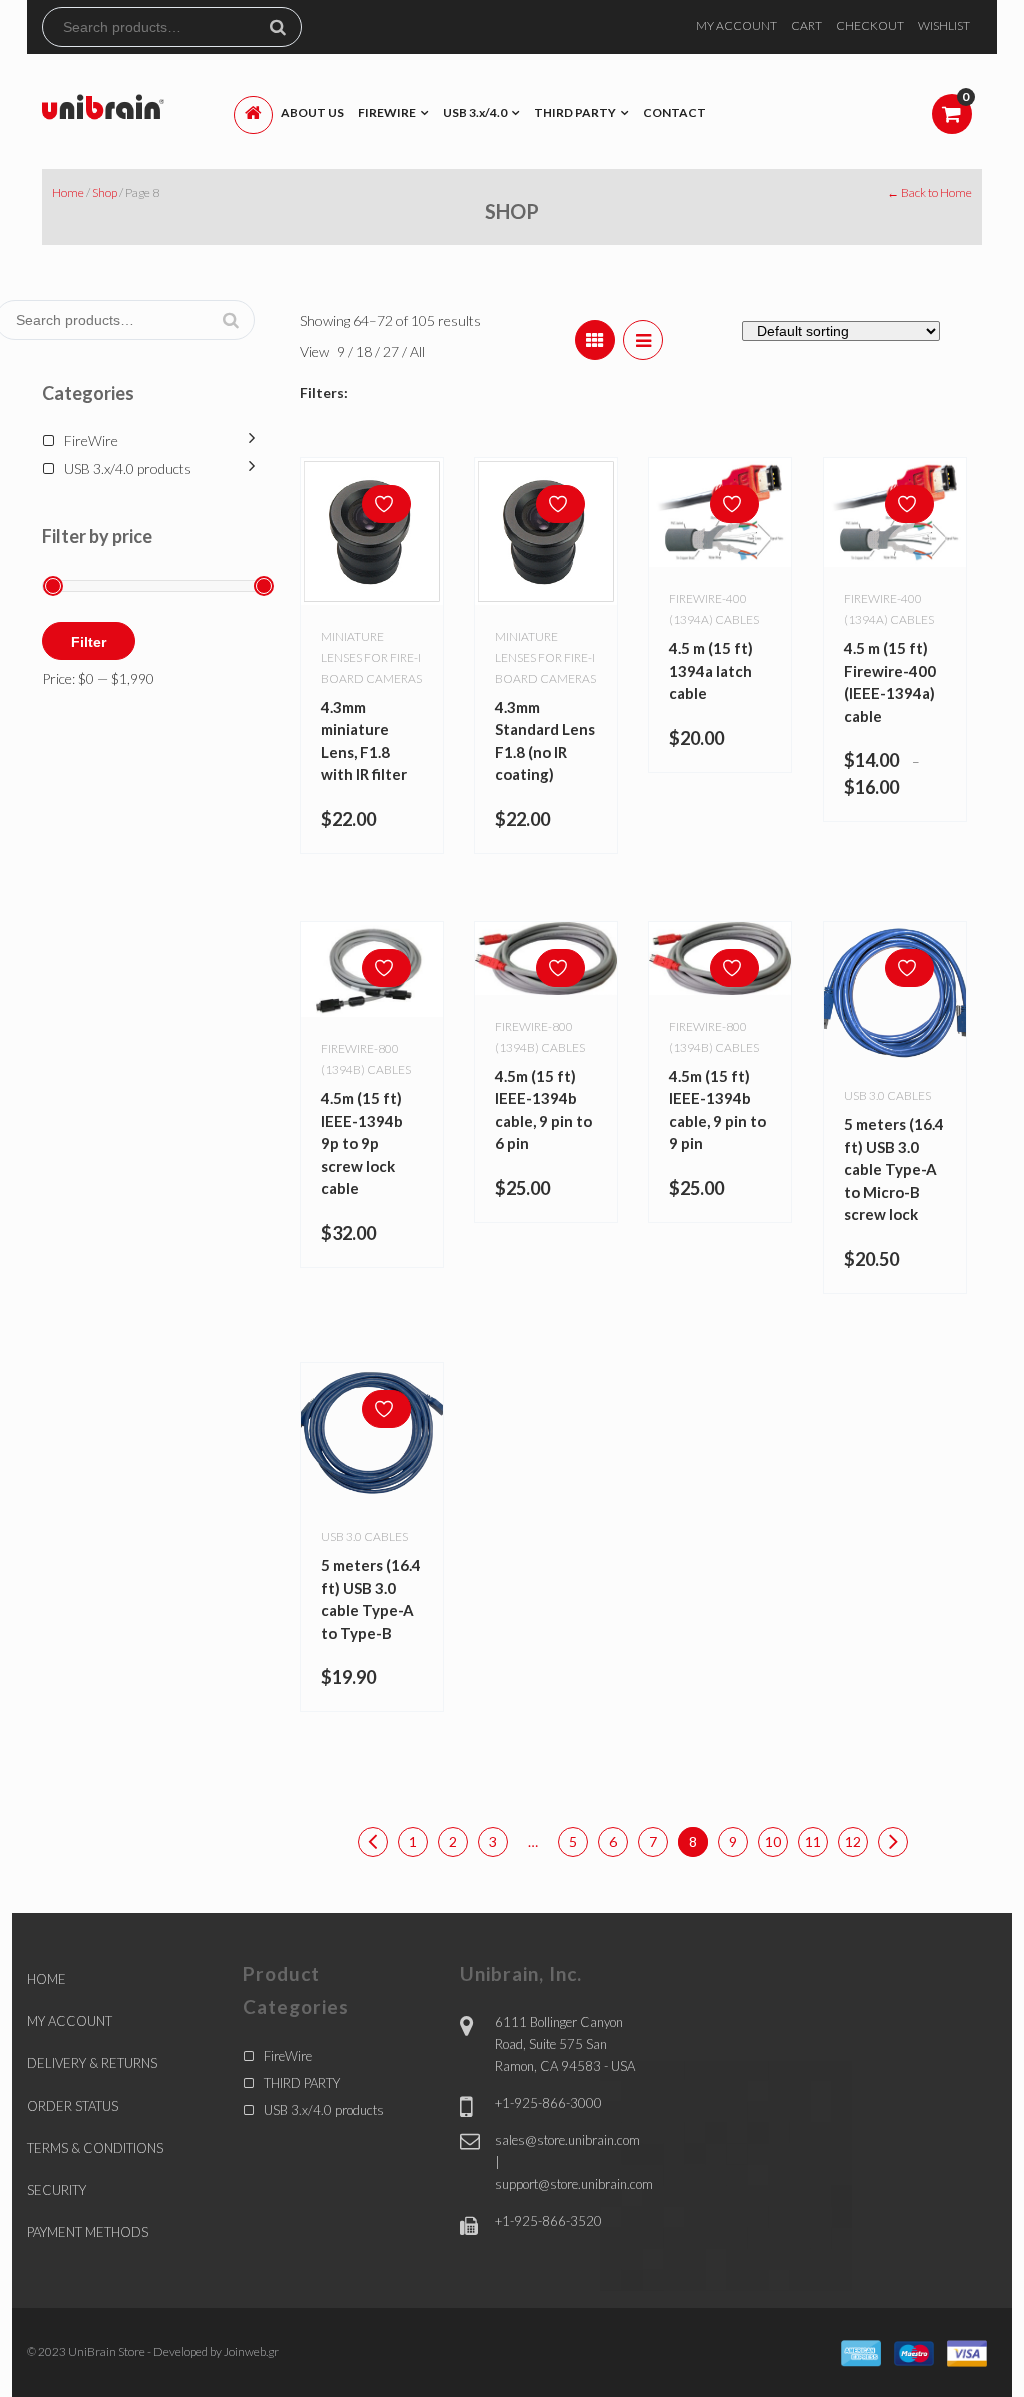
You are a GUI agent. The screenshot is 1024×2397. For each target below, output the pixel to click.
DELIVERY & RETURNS (92, 2063)
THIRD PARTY (302, 2083)
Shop (104, 192)
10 (773, 1841)
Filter (88, 642)
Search (286, 27)
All (417, 351)
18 (365, 351)
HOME (46, 1979)
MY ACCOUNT (736, 25)
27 (392, 351)
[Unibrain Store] (103, 105)
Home (68, 192)
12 (853, 1841)
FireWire (91, 440)
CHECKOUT (870, 25)
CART (806, 25)
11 (813, 1841)
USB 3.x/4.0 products (127, 468)
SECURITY (56, 2190)
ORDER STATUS (72, 2106)
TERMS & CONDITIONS (95, 2148)
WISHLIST (944, 25)
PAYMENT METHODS (87, 2232)
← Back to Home (929, 192)
